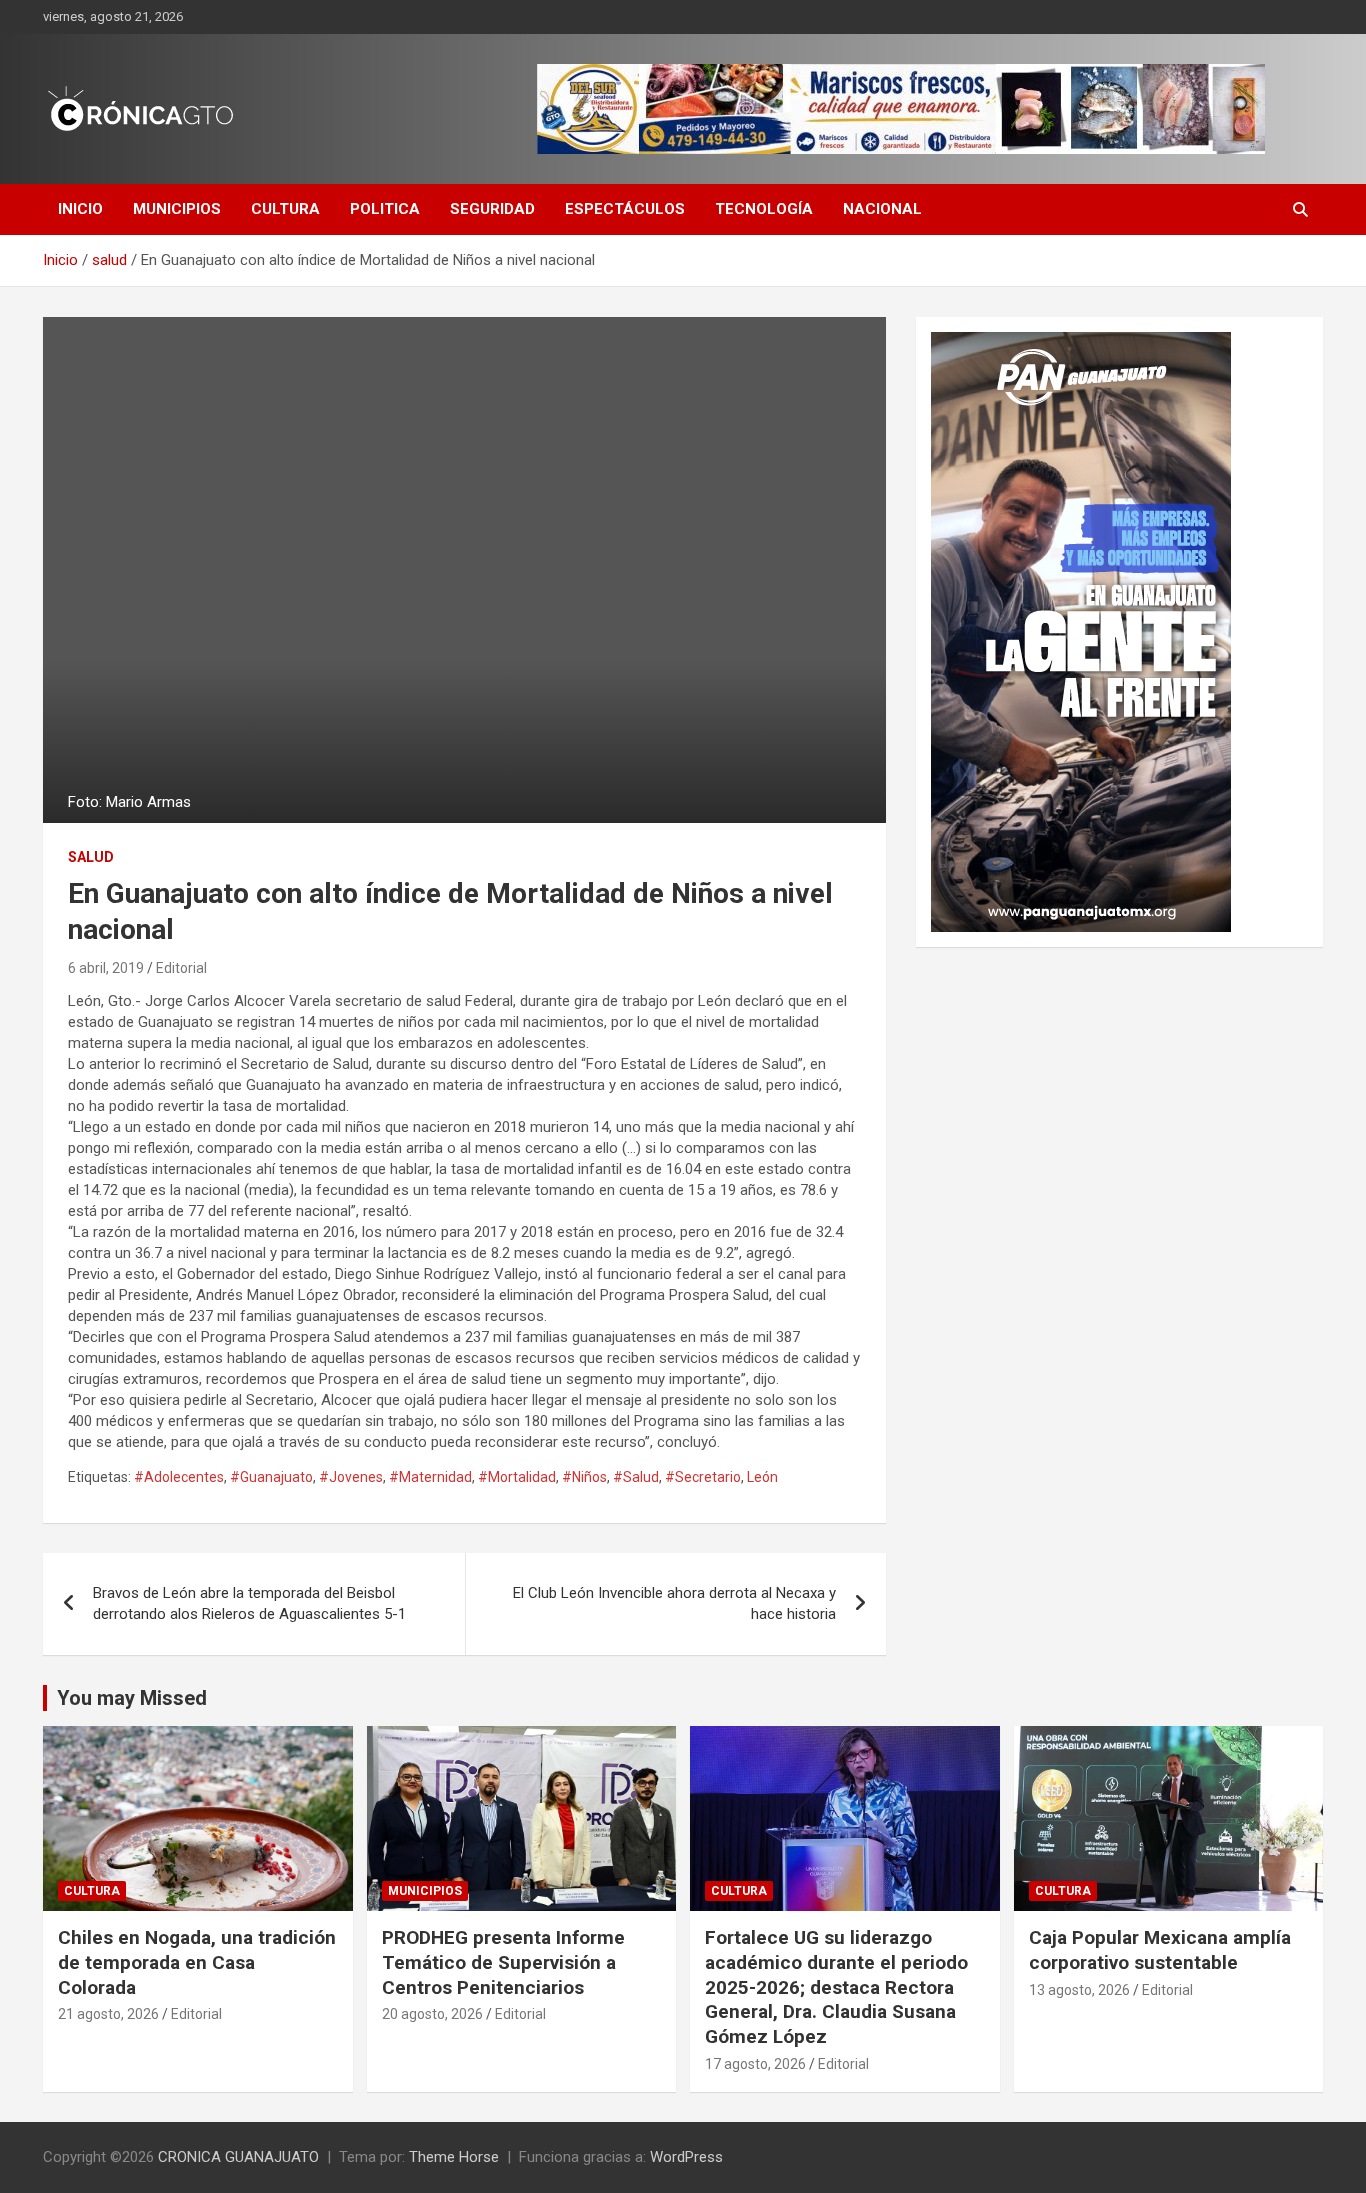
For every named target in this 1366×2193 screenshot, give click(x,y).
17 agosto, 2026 (755, 2064)
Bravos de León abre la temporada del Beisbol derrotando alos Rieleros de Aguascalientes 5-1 (249, 1603)
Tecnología (764, 209)
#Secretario (703, 1477)
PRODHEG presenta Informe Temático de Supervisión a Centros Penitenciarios (503, 1962)
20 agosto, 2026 (432, 2014)
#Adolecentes (179, 1477)
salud (91, 857)
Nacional (882, 209)
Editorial (181, 968)
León (762, 1477)
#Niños (584, 1477)
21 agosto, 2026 (108, 2014)
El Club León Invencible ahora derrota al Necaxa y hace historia (674, 1603)
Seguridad (492, 209)
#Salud (636, 1477)
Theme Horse (454, 2157)
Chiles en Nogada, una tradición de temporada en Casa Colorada (197, 1962)
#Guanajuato (271, 1477)
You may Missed (132, 1698)
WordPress (686, 2157)
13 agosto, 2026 (1079, 1990)
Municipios (177, 209)
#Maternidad (430, 1477)
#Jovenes (351, 1477)
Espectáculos (625, 209)
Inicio (80, 209)
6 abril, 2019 (106, 968)
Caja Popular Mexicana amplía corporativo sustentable (1160, 1950)
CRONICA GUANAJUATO (238, 2157)
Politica (385, 209)
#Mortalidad (517, 1477)
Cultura (285, 209)
